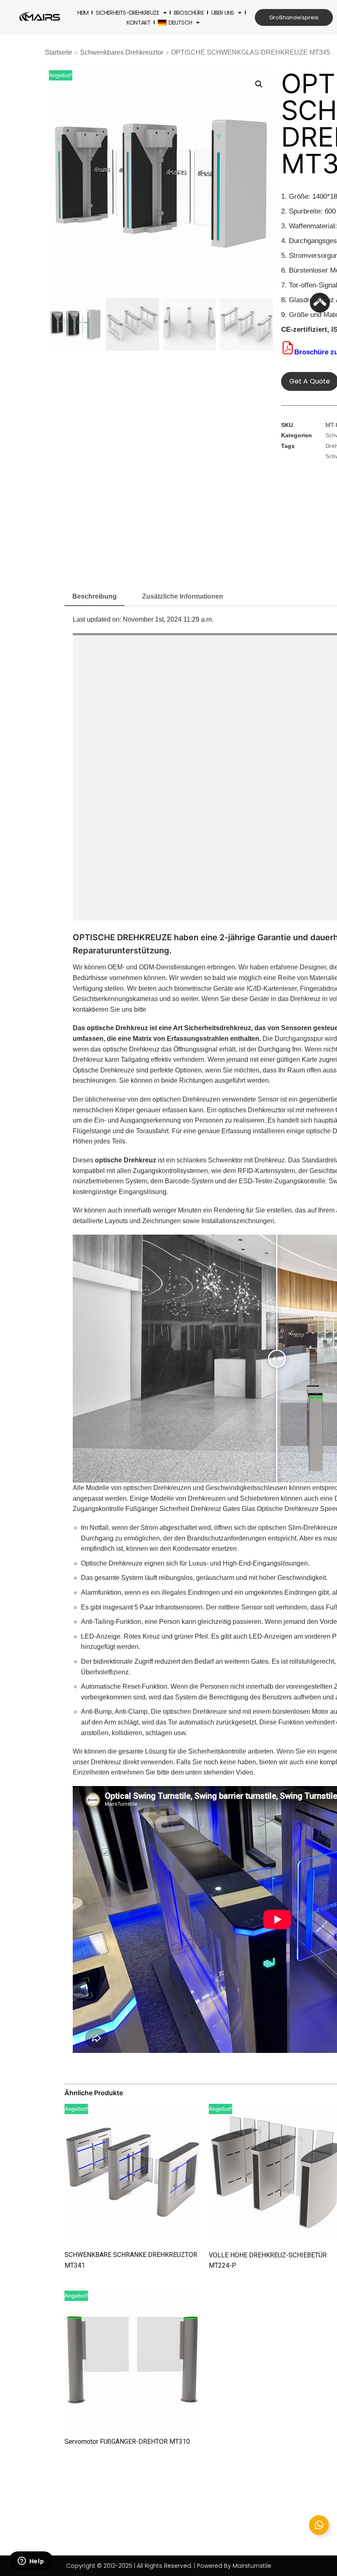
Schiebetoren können (271, 1498)
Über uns (223, 13)
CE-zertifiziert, (305, 329)
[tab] (95, 597)
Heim (83, 13)
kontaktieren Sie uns (103, 1009)
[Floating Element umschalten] (319, 2525)
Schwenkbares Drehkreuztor (122, 52)
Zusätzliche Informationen (183, 596)
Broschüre (189, 13)
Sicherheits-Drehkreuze (127, 13)
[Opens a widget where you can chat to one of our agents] (31, 2562)
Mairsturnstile (252, 2566)
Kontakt (138, 23)
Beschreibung (95, 596)
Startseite (59, 52)
